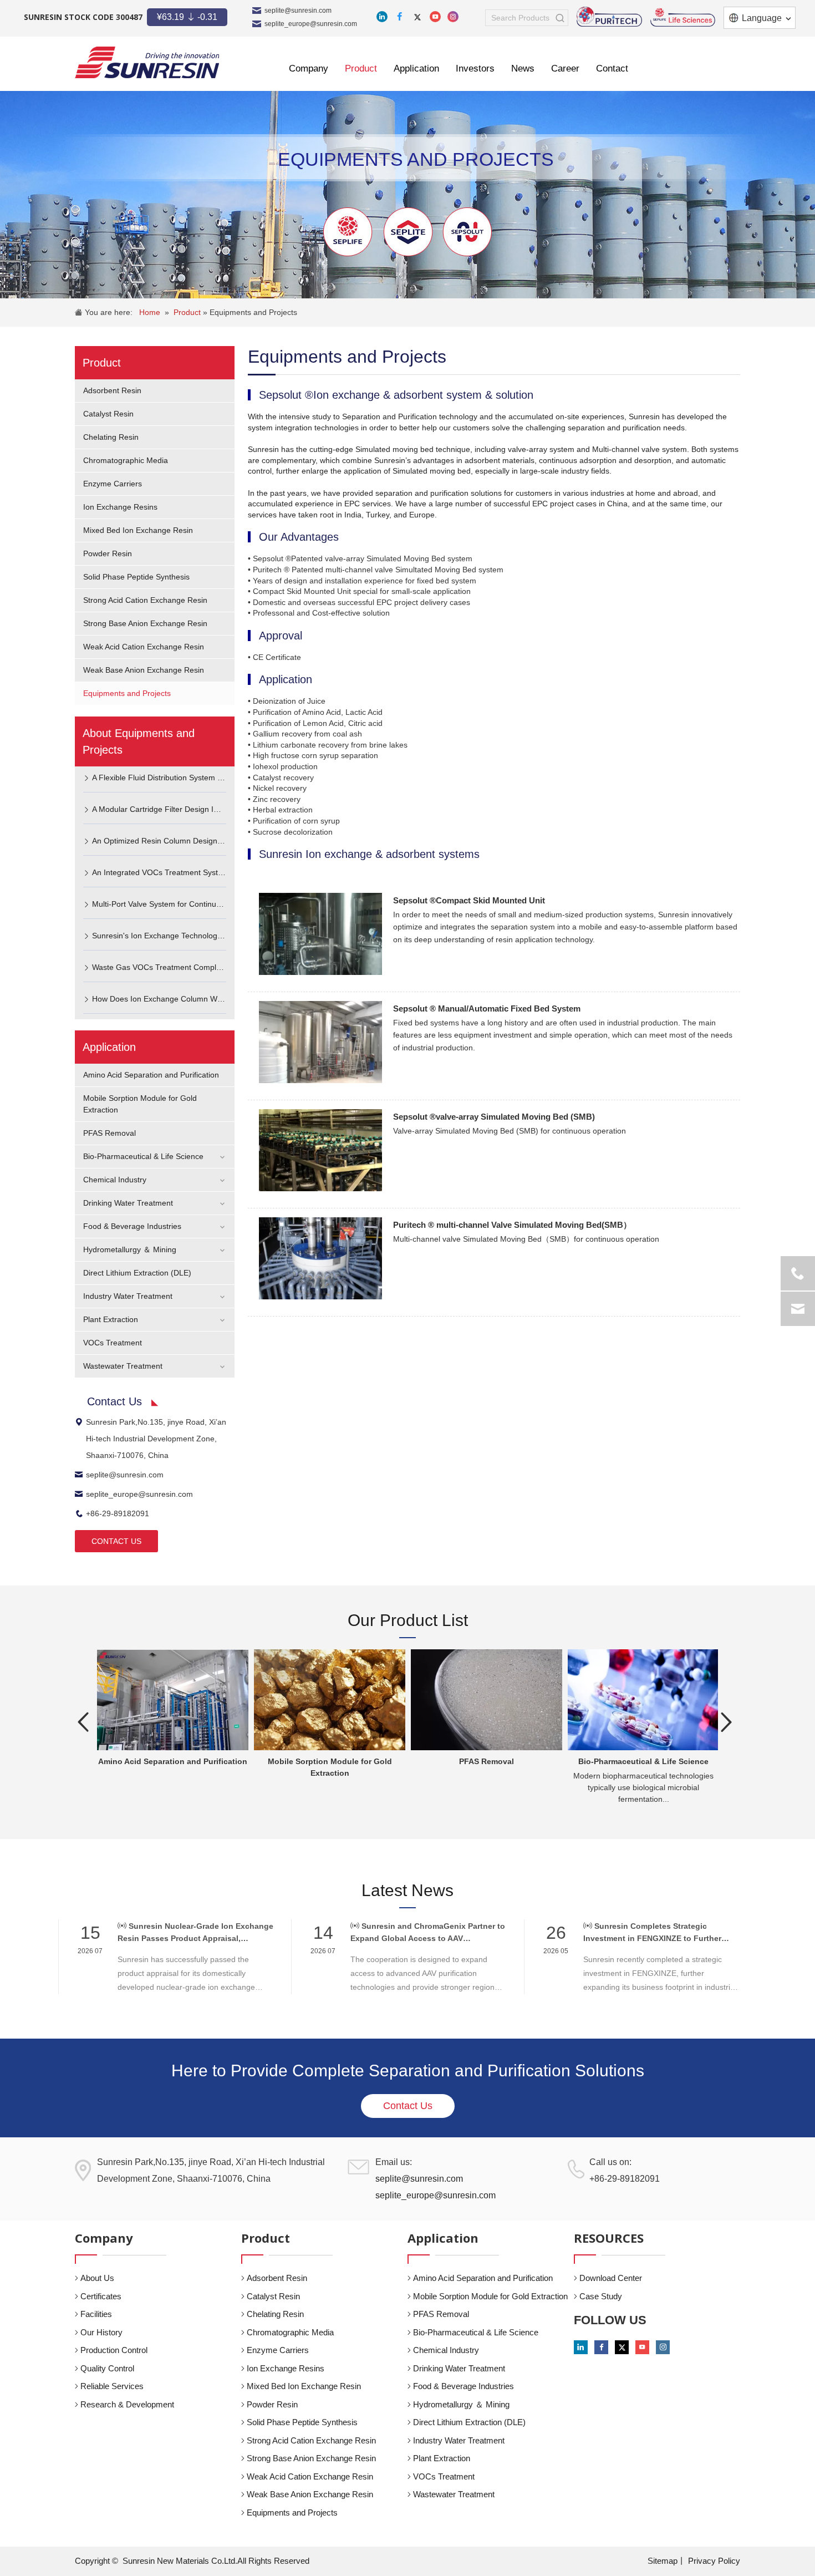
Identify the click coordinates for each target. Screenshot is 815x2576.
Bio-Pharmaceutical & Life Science (143, 1156)
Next (726, 1722)
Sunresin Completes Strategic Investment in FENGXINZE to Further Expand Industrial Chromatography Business (652, 1933)
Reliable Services (112, 2386)
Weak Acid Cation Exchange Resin (144, 647)
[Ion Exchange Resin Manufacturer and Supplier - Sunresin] (147, 62)
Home (150, 312)
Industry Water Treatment (128, 1296)
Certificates (101, 2296)
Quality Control (107, 2368)
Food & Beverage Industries (132, 1226)
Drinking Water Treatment (128, 1203)
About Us (97, 2278)
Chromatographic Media (126, 460)
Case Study (601, 2296)
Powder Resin (108, 553)
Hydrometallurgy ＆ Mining (130, 1249)
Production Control (114, 2350)
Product (188, 312)
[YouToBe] (435, 17)
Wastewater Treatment (123, 1366)
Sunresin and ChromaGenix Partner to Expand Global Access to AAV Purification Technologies (428, 1933)
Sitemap (663, 2561)
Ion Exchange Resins (120, 507)
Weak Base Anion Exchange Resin (144, 670)
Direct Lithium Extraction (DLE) (137, 1273)
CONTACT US (116, 1541)
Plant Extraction (111, 1319)
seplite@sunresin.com (298, 11)
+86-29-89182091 (118, 1513)
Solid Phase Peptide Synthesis (136, 577)
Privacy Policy (714, 2561)
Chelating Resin (111, 437)
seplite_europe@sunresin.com (311, 24)
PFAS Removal (109, 1133)
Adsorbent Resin (112, 390)
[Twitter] (417, 17)
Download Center (611, 2278)
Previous (83, 1722)
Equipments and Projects (253, 312)
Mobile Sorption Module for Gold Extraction (490, 2296)
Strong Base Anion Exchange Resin (145, 623)
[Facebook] (400, 17)
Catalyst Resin (108, 414)
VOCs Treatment (113, 1343)
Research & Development (127, 2404)
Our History (101, 2332)
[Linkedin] (382, 17)
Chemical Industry (115, 1180)
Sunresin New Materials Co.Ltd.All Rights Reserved (216, 2561)
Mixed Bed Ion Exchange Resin (138, 530)
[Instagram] (453, 17)
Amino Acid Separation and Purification (151, 1075)
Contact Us (408, 2106)
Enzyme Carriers (113, 484)
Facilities (96, 2314)
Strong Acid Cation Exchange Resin (145, 600)
